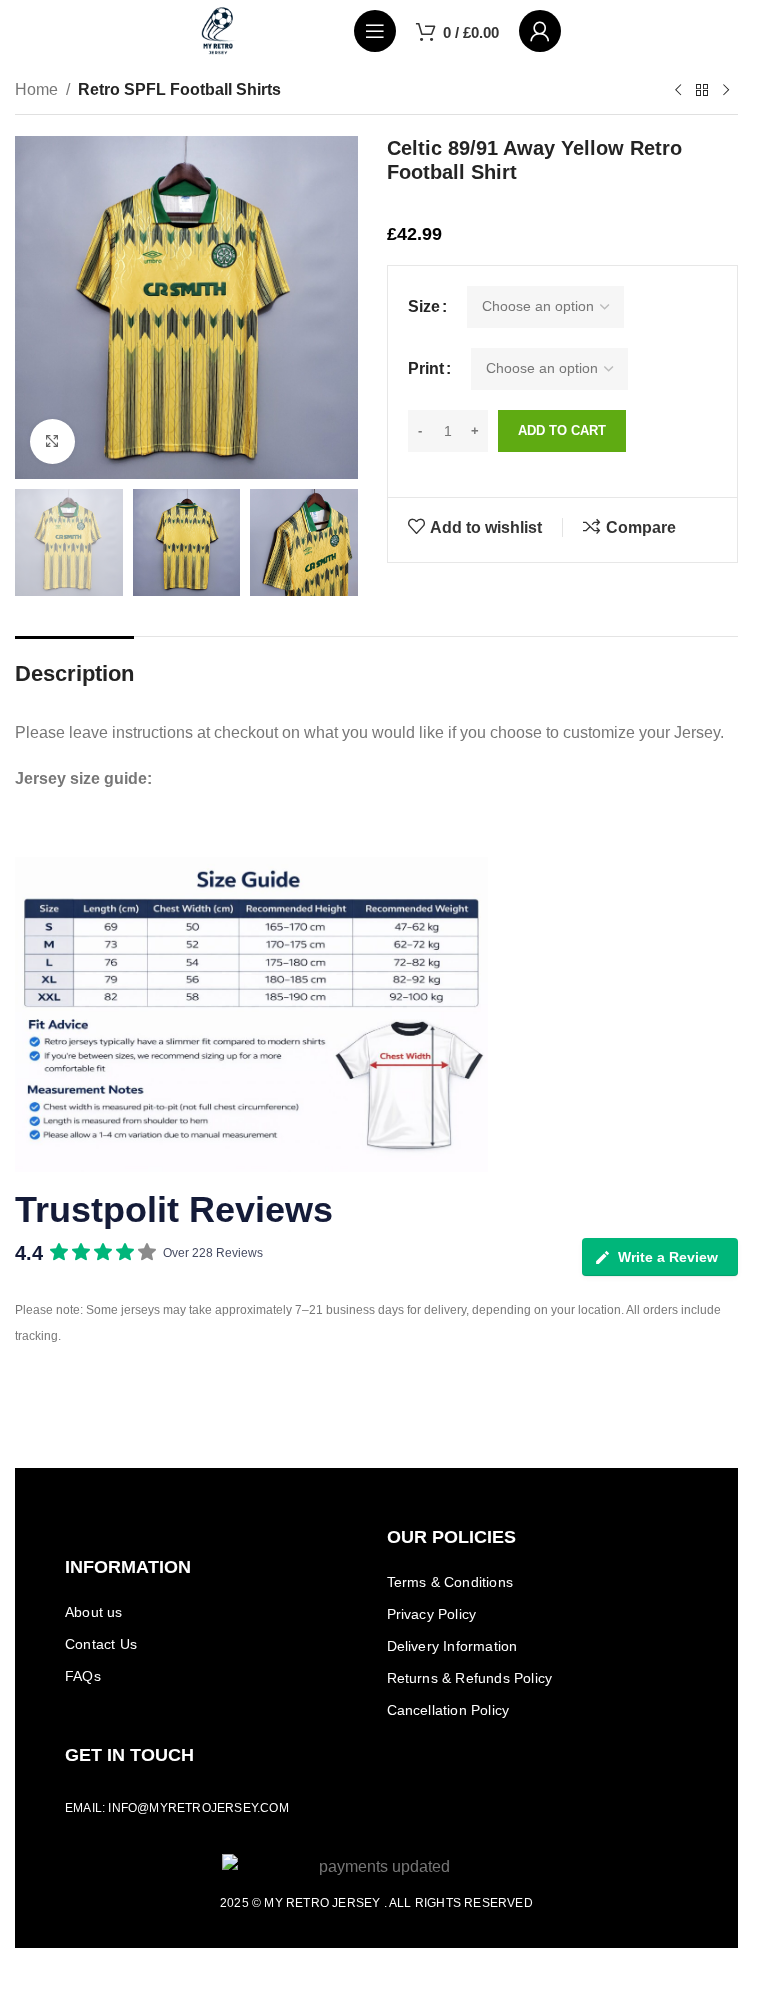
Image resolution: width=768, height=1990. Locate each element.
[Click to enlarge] (52, 441)
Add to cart (562, 430)
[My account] (540, 31)
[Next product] (726, 91)
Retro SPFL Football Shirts (179, 89)
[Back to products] (702, 91)
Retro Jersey (333, 1903)
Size (424, 306)
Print (426, 368)
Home (36, 89)
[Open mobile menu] (375, 31)
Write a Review (668, 1257)
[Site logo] (218, 29)
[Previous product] (678, 91)
